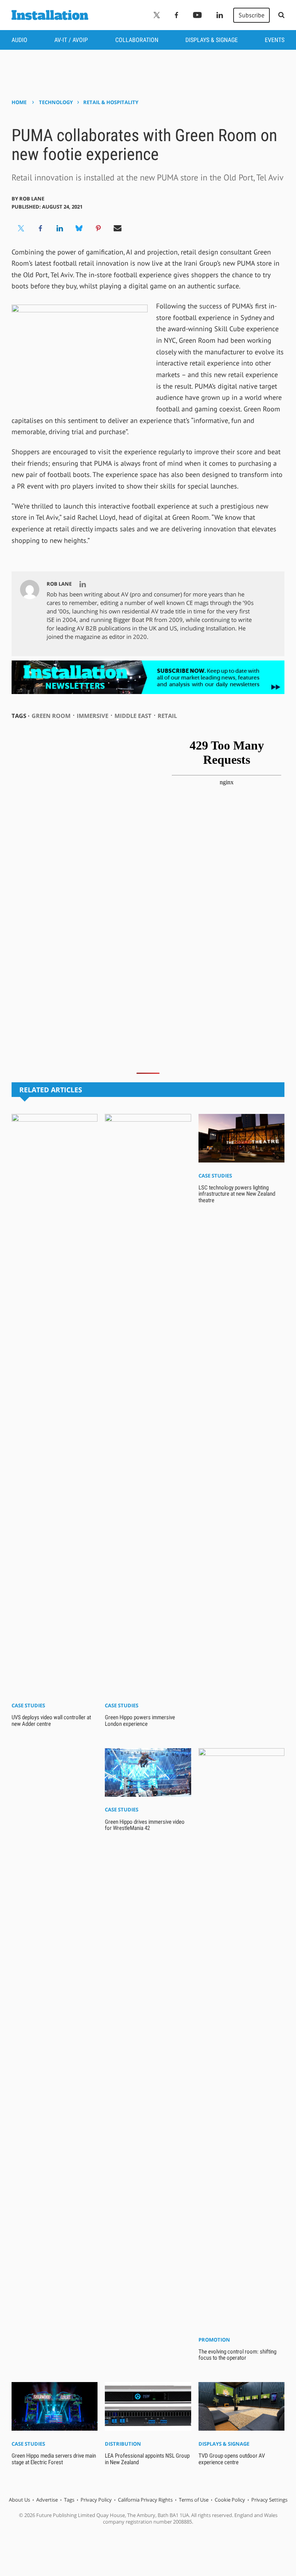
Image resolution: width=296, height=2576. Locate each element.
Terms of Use (194, 2500)
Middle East (133, 716)
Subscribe (251, 15)
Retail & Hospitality (111, 102)
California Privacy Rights (145, 2500)
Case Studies (28, 1705)
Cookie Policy (230, 2500)
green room (51, 716)
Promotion (214, 2340)
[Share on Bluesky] (79, 228)
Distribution (123, 2444)
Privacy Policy (96, 2500)
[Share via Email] (118, 228)
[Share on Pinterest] (98, 228)
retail (167, 716)
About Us (19, 2500)
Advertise (47, 2500)
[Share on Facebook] (40, 228)
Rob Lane (32, 199)
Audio (19, 40)
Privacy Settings (269, 2500)
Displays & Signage (212, 40)
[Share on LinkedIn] (60, 228)
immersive (92, 716)
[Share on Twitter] (21, 228)
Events (275, 40)
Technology (56, 102)
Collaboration (137, 40)
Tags (69, 2500)
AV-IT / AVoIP (71, 40)
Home (19, 102)
